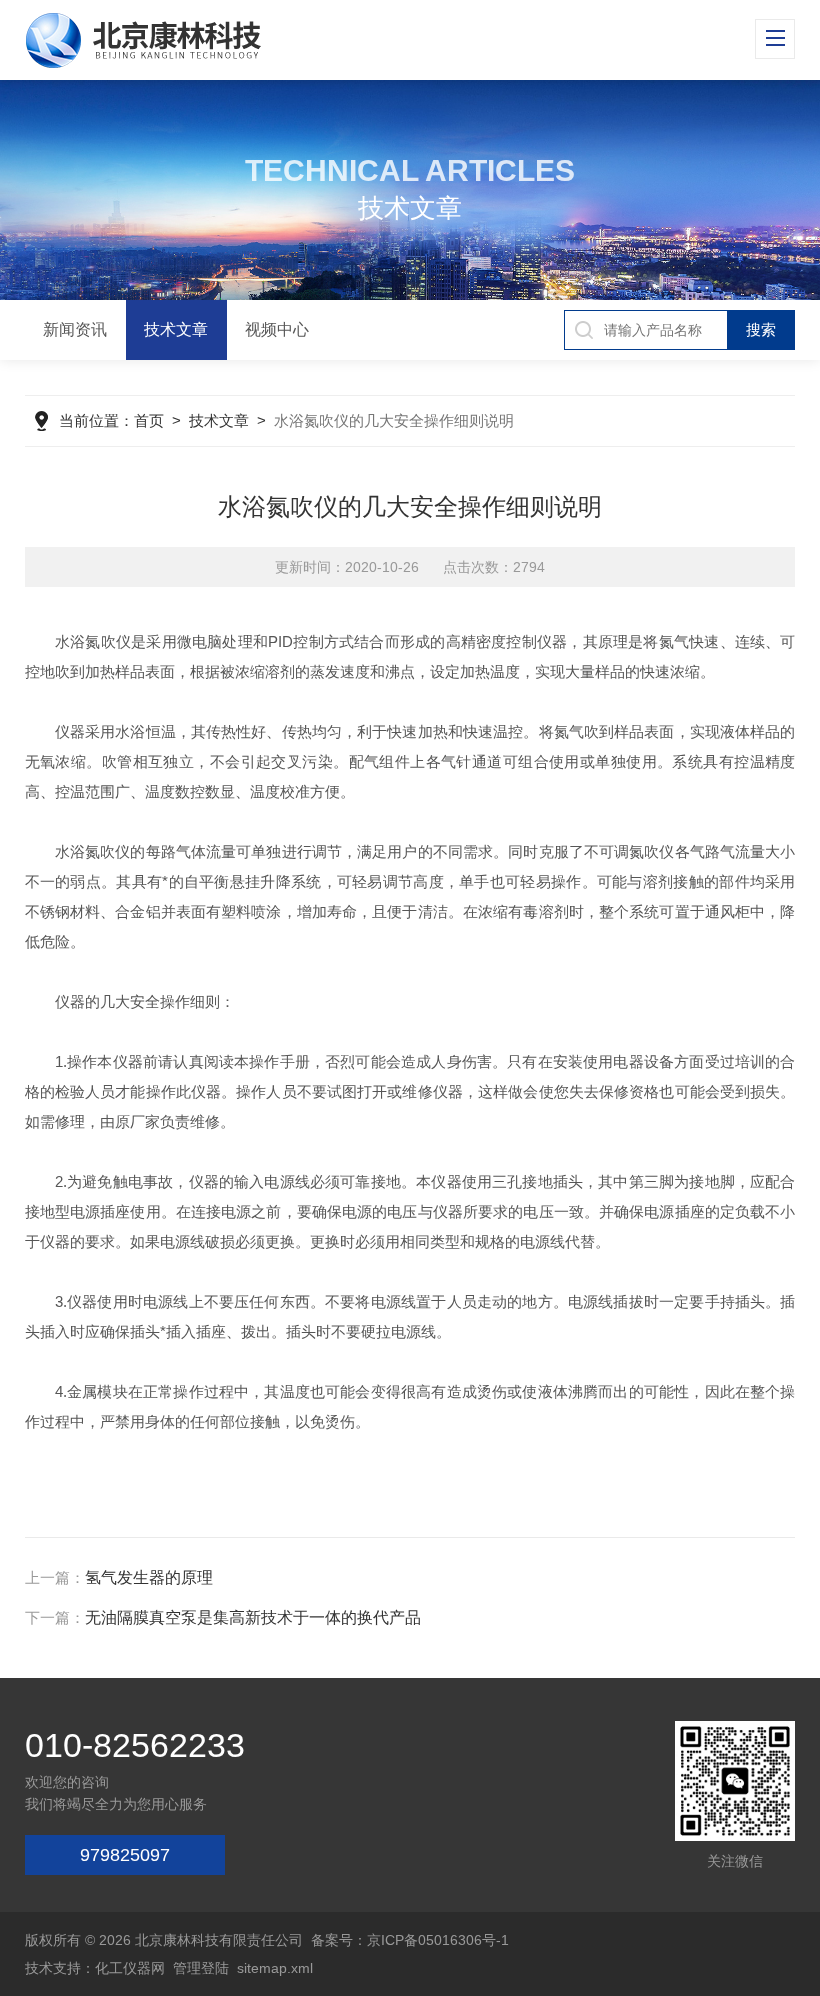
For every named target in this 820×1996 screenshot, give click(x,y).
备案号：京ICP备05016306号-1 (410, 1940)
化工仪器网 (130, 1968)
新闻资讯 (75, 329)
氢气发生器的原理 (149, 1577)
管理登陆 (201, 1968)
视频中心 (277, 329)
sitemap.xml (275, 1968)
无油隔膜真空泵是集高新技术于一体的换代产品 (253, 1617)
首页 (149, 420)
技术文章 (176, 329)
